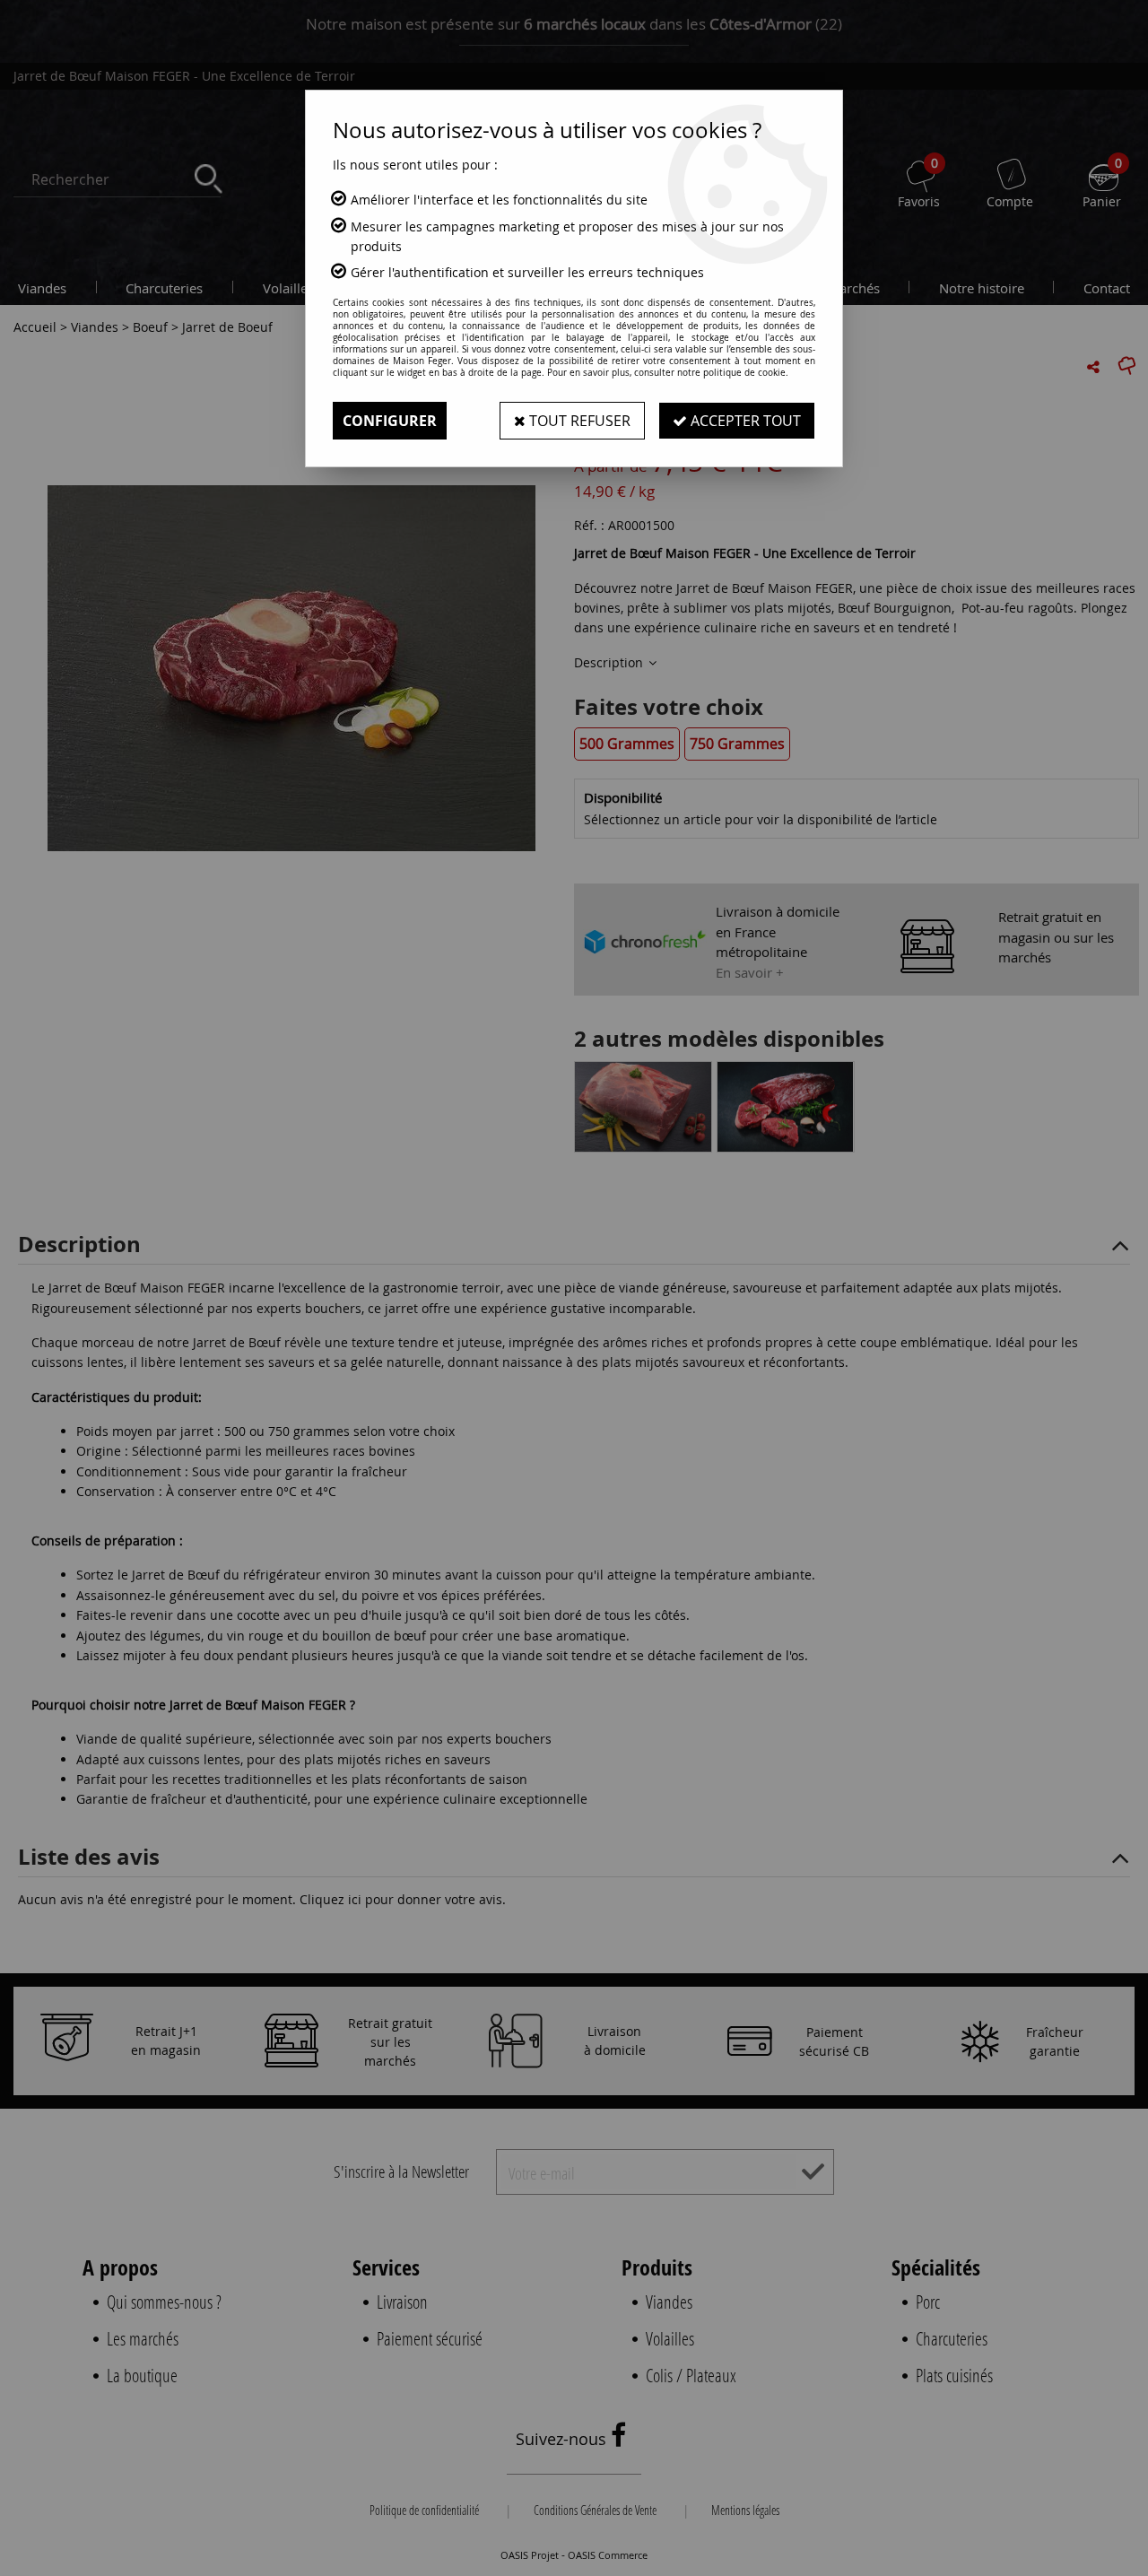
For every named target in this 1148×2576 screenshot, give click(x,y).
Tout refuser (578, 421)
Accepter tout (744, 421)
